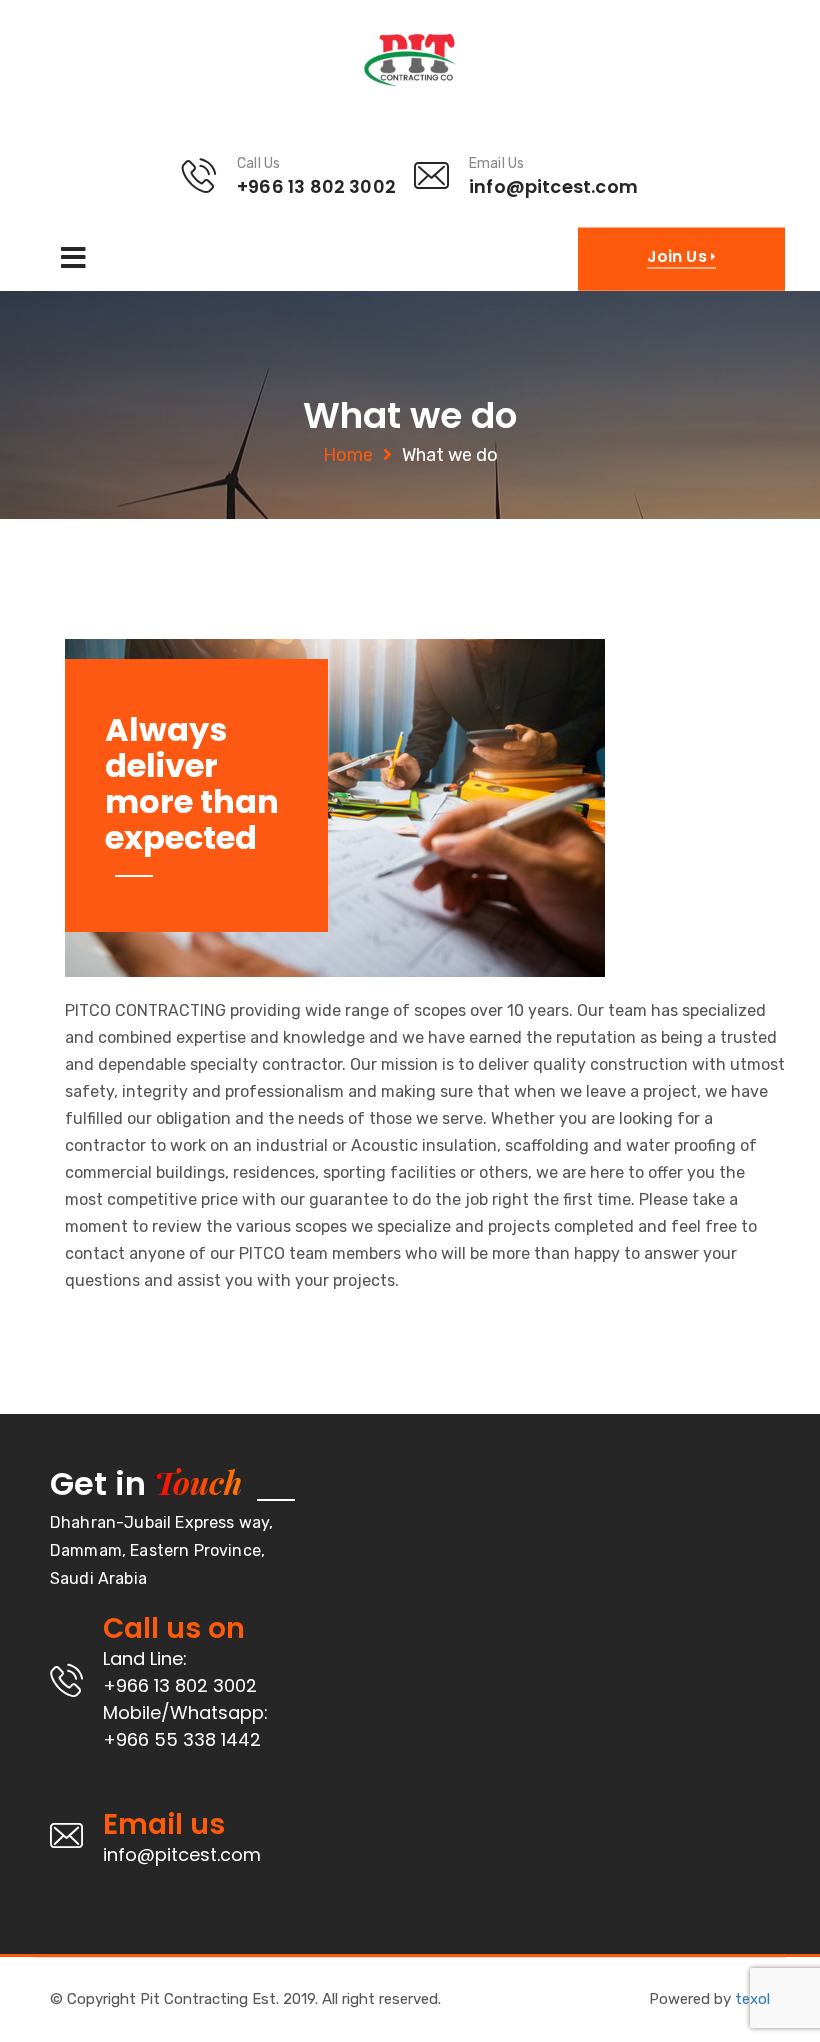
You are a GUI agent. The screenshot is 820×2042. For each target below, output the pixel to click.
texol (752, 1999)
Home (348, 455)
